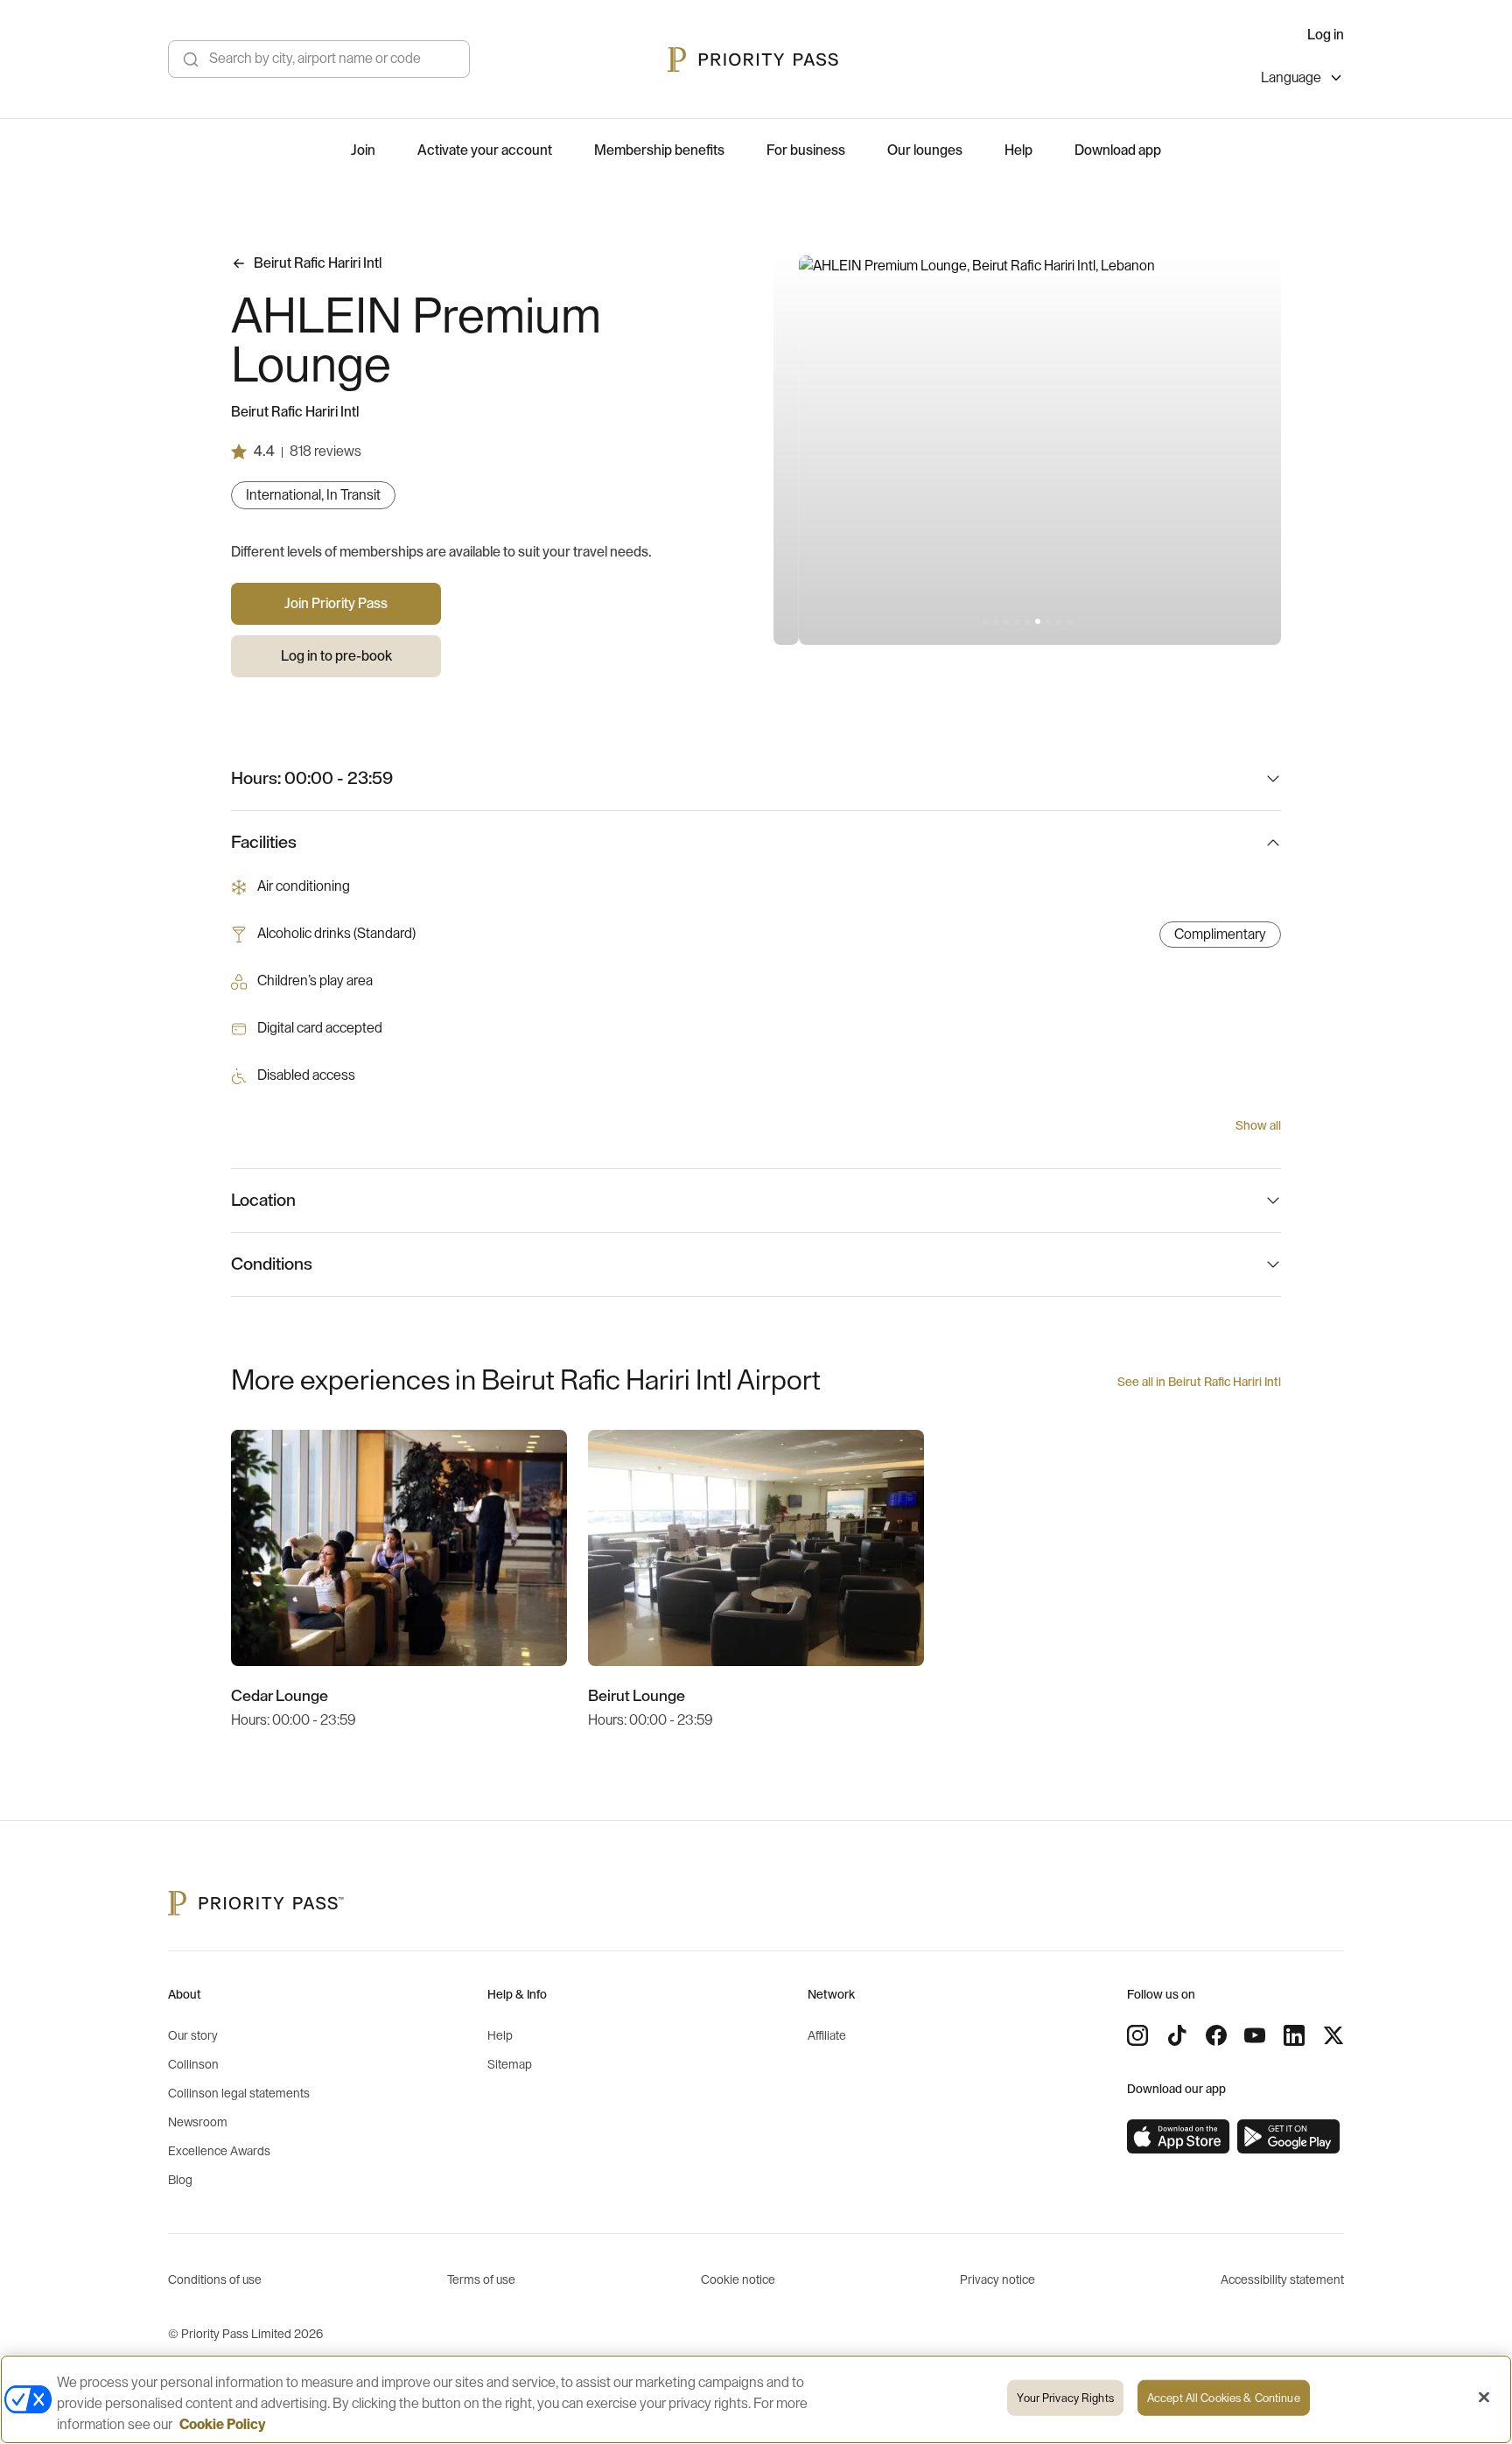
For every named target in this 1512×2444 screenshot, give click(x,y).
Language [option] (1291, 78)
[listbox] (1302, 80)
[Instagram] (1137, 2035)
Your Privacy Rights (1065, 2398)
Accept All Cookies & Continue (1224, 2398)
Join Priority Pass (336, 604)
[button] (985, 621)
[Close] (1484, 2398)
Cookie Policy (223, 2425)
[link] (1179, 2137)
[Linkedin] (1294, 2035)
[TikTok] (1177, 2035)
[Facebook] (1216, 2035)
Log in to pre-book (336, 656)
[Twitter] (1333, 2035)
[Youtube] (1255, 2035)
